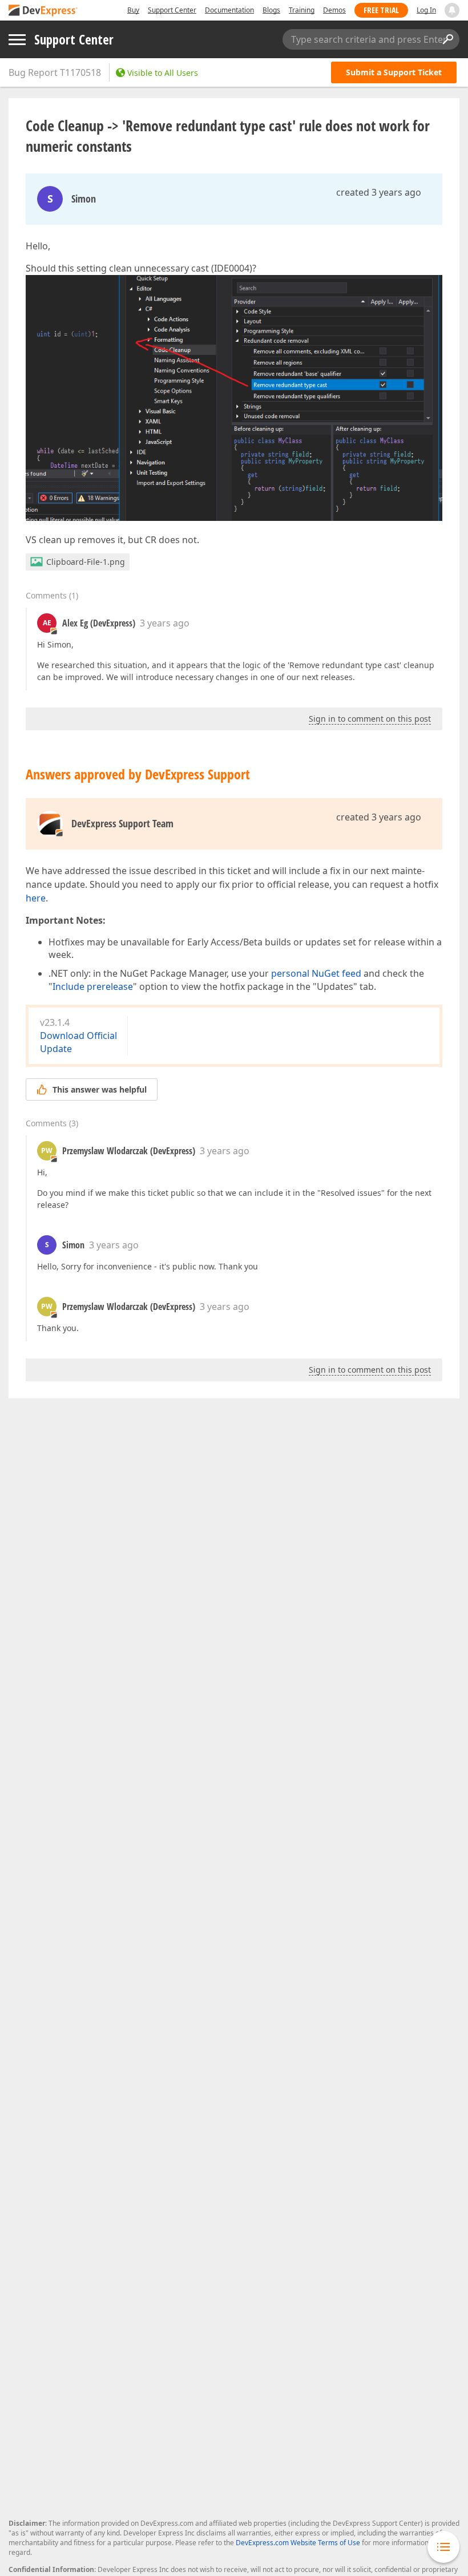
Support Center (172, 10)
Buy (133, 10)
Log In (426, 10)
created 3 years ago (379, 192)
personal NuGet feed (316, 973)
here (36, 898)
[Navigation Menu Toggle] (17, 40)
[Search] (447, 39)
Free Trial (381, 10)
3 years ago (165, 623)
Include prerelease (93, 986)
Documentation (229, 10)
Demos (334, 10)
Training (302, 10)
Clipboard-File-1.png (86, 562)
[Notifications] (452, 10)
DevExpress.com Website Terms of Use (298, 2543)
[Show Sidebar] (443, 2547)
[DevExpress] (43, 11)
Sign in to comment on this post (370, 719)
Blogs (271, 10)
